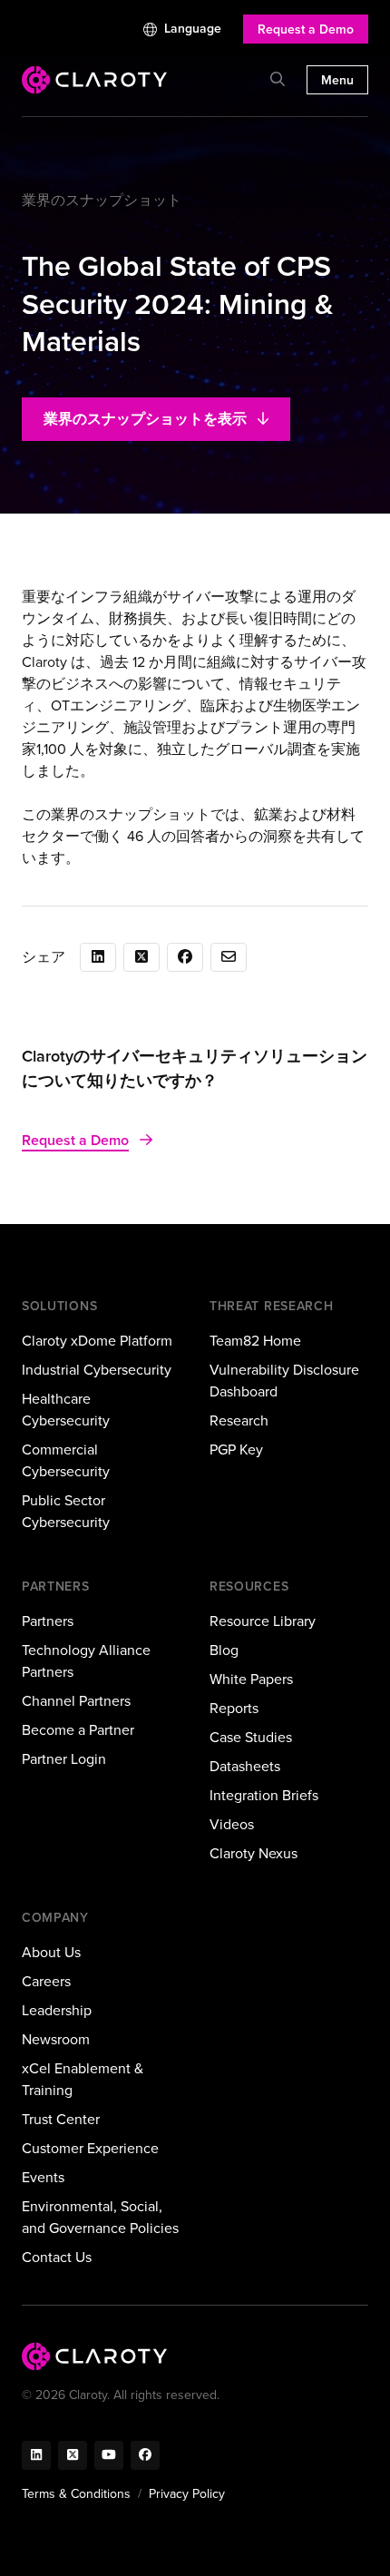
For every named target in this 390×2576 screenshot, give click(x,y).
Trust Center (61, 2119)
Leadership (57, 2010)
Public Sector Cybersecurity (66, 1511)
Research (239, 1420)
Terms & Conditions (76, 2494)
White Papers (251, 1679)
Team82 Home (255, 1341)
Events (43, 2177)
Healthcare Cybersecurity (66, 1410)
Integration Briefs (264, 1795)
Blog (224, 1650)
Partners (48, 1621)
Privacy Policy (187, 2494)
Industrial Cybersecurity (97, 1370)
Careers (46, 1981)
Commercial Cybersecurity (66, 1460)
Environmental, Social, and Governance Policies (100, 2217)
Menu (337, 80)
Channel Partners (76, 1701)
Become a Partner (78, 1730)
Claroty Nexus (253, 1853)
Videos (232, 1824)
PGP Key (236, 1450)
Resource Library (263, 1621)
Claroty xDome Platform (97, 1341)
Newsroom (56, 2039)
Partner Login (64, 1759)
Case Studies (251, 1737)
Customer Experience (90, 2148)
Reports (234, 1708)
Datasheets (245, 1766)
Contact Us (57, 2257)
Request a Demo (306, 29)
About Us (51, 1952)
